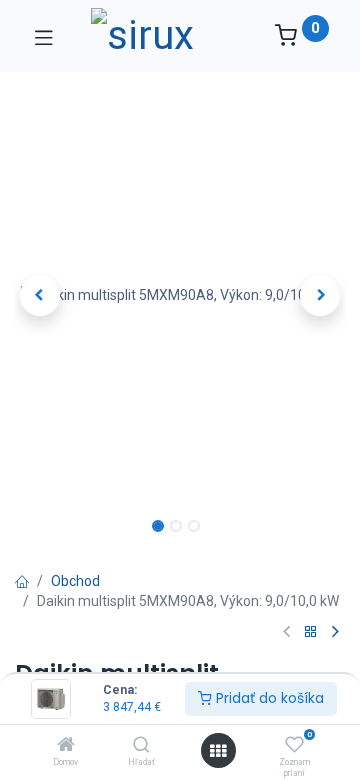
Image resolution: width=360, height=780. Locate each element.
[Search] (141, 746)
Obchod (75, 581)
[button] (40, 296)
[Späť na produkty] (311, 632)
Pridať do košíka (268, 698)
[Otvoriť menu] (218, 751)
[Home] (66, 746)
